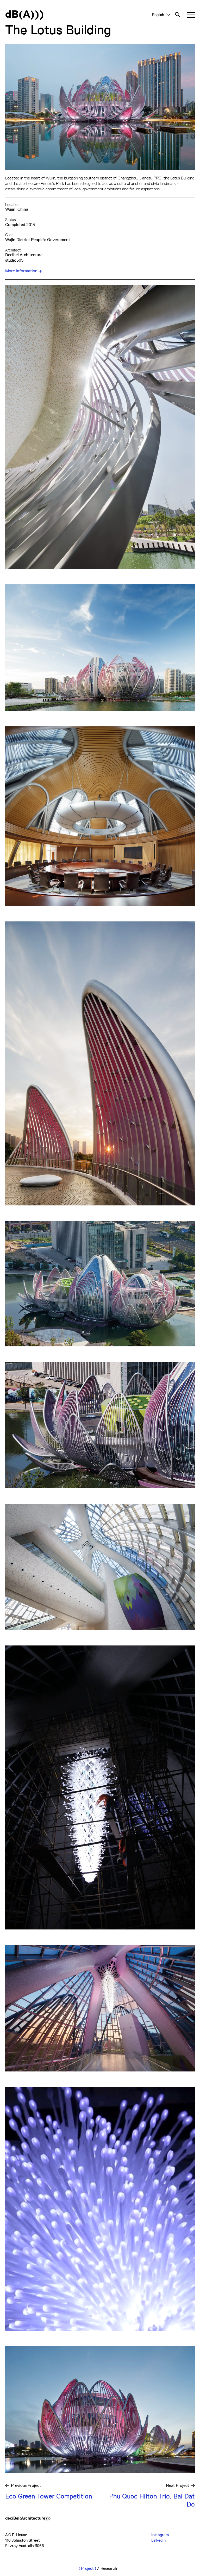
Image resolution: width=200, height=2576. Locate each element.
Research (109, 2568)
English (158, 15)
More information (21, 271)
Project (87, 2568)
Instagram (160, 2535)
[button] (191, 15)
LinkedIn (158, 2540)
